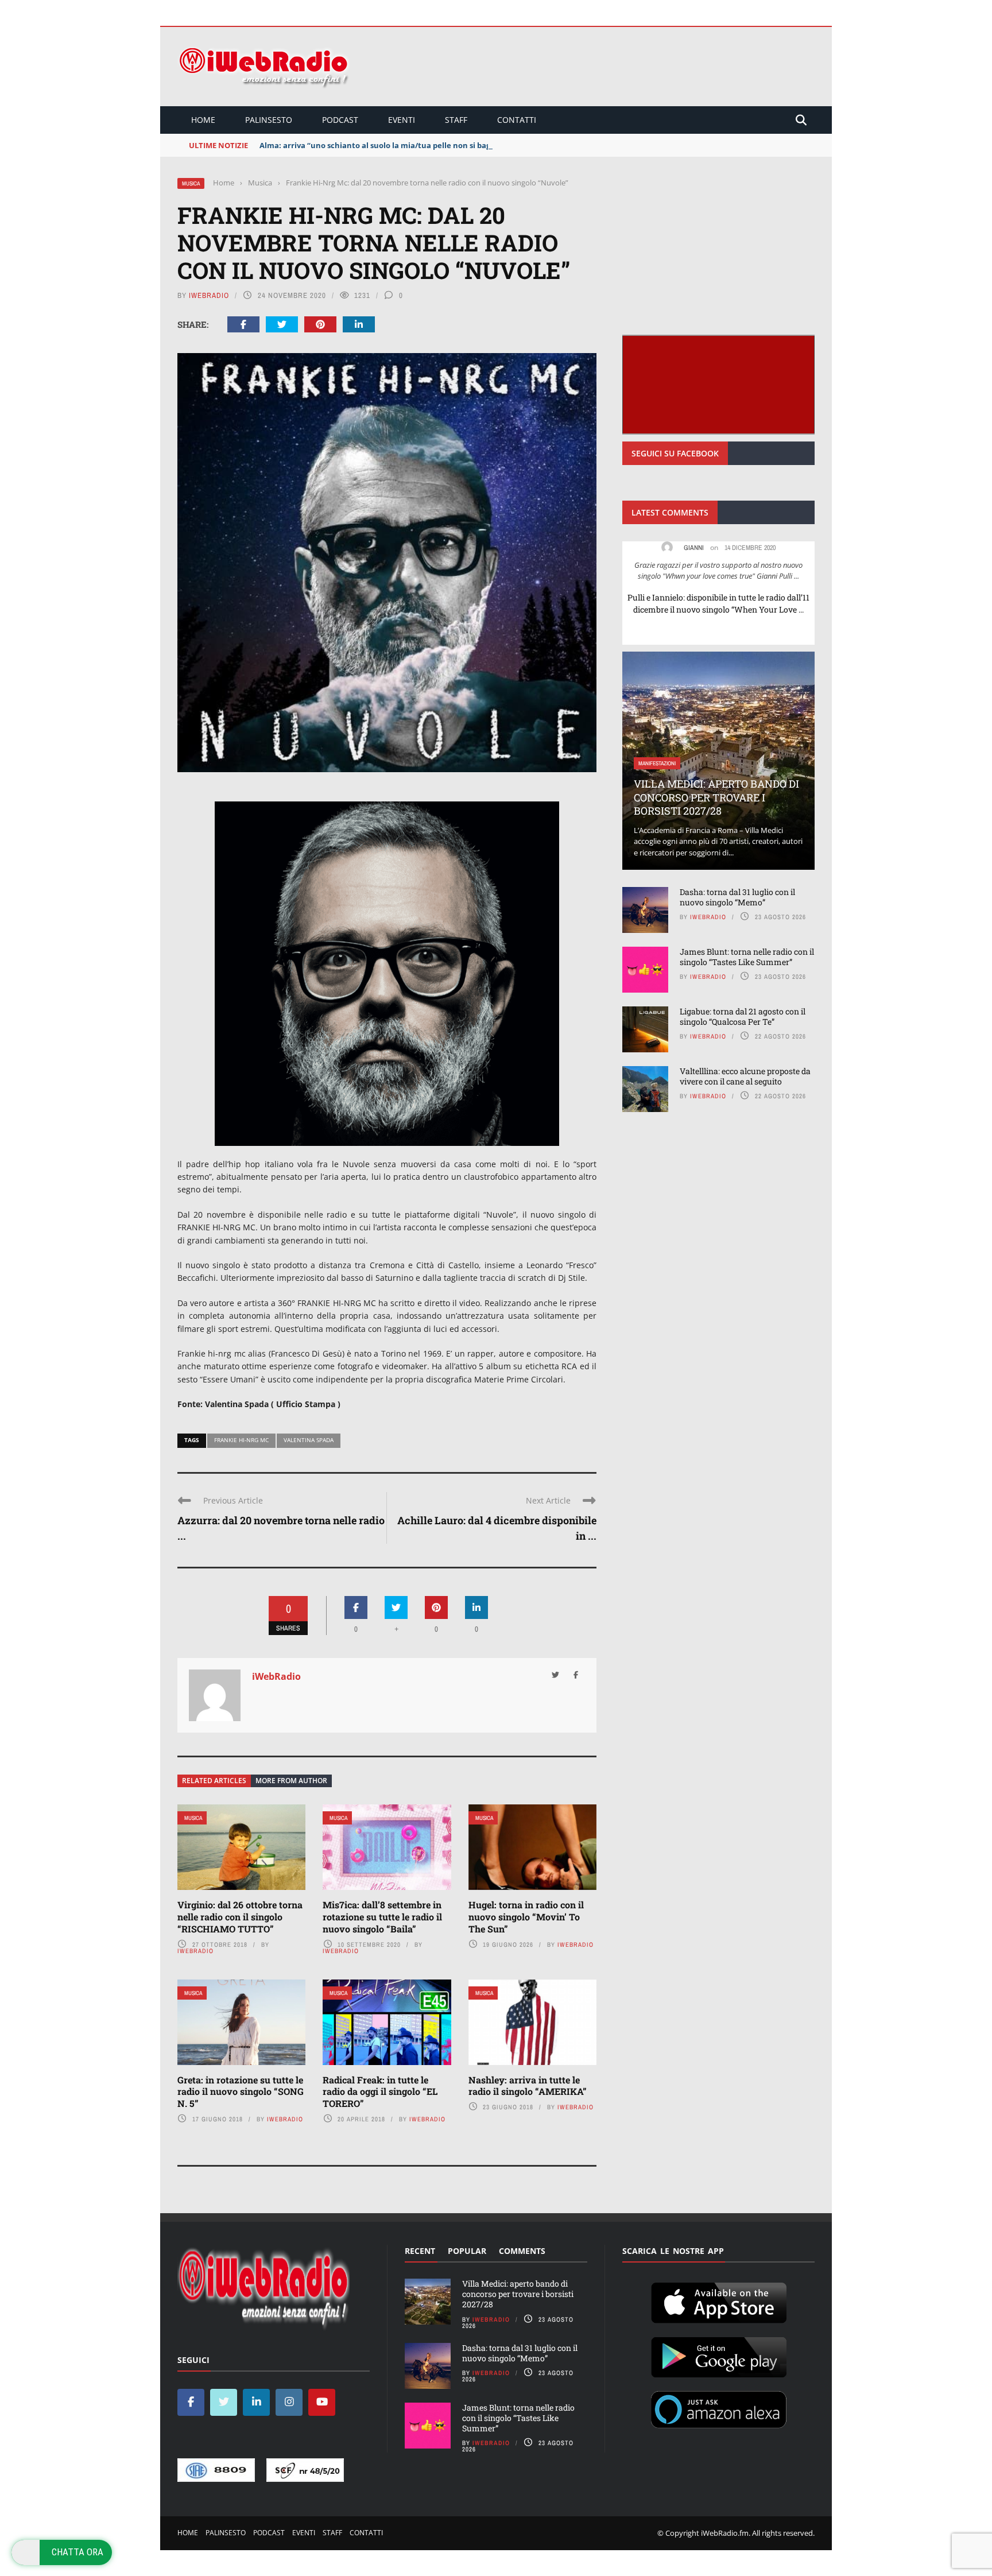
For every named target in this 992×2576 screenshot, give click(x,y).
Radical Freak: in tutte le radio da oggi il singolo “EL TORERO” (380, 2092)
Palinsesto (269, 120)
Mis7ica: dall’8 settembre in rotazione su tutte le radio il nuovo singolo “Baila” (382, 1917)
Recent (420, 2251)
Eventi (402, 120)
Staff (456, 120)
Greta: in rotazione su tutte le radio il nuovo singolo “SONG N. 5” (241, 2092)
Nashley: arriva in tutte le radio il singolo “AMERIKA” (528, 2086)
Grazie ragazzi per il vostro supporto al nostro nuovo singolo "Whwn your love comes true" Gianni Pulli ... (718, 571)
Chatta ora (77, 2552)
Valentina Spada (309, 1440)
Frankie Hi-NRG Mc (241, 1440)
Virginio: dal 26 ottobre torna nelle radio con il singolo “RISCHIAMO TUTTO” (240, 1917)
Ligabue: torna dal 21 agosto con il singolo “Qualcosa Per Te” (743, 1016)
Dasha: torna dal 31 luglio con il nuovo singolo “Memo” (737, 897)
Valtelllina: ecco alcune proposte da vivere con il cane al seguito (745, 1076)
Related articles (214, 1781)
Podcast (340, 120)
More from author (291, 1781)
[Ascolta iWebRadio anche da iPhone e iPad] (719, 2300)
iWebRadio (209, 295)
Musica (191, 183)
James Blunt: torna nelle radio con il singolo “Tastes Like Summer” (747, 957)
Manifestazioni (657, 763)
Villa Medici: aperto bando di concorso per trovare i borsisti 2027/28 (716, 797)
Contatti (517, 120)
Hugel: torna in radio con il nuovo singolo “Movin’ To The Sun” (526, 1917)
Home (203, 120)
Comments (522, 2251)
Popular (467, 2251)
